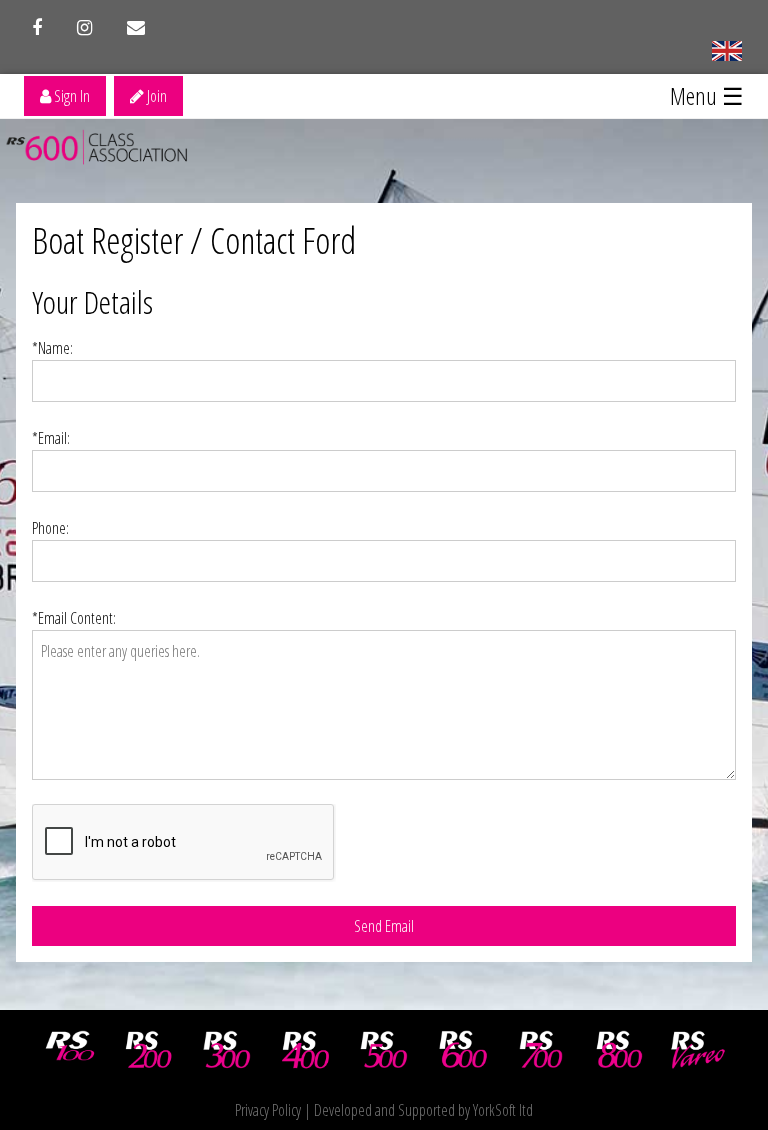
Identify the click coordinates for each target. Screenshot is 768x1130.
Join (155, 96)
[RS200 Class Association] (149, 1050)
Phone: (50, 528)
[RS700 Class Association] (541, 1050)
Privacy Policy (268, 1110)
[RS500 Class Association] (384, 1050)
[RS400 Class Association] (306, 1050)
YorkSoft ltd (503, 1110)
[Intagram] (84, 28)
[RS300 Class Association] (227, 1050)
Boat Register (107, 240)
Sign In (70, 96)
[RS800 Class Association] (620, 1050)
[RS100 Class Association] (70, 1050)
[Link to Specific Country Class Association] (726, 49)
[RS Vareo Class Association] (698, 1050)
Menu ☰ (707, 95)
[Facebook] (37, 28)
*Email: (51, 438)
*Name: (52, 348)
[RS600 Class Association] (463, 1050)
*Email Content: (74, 618)
